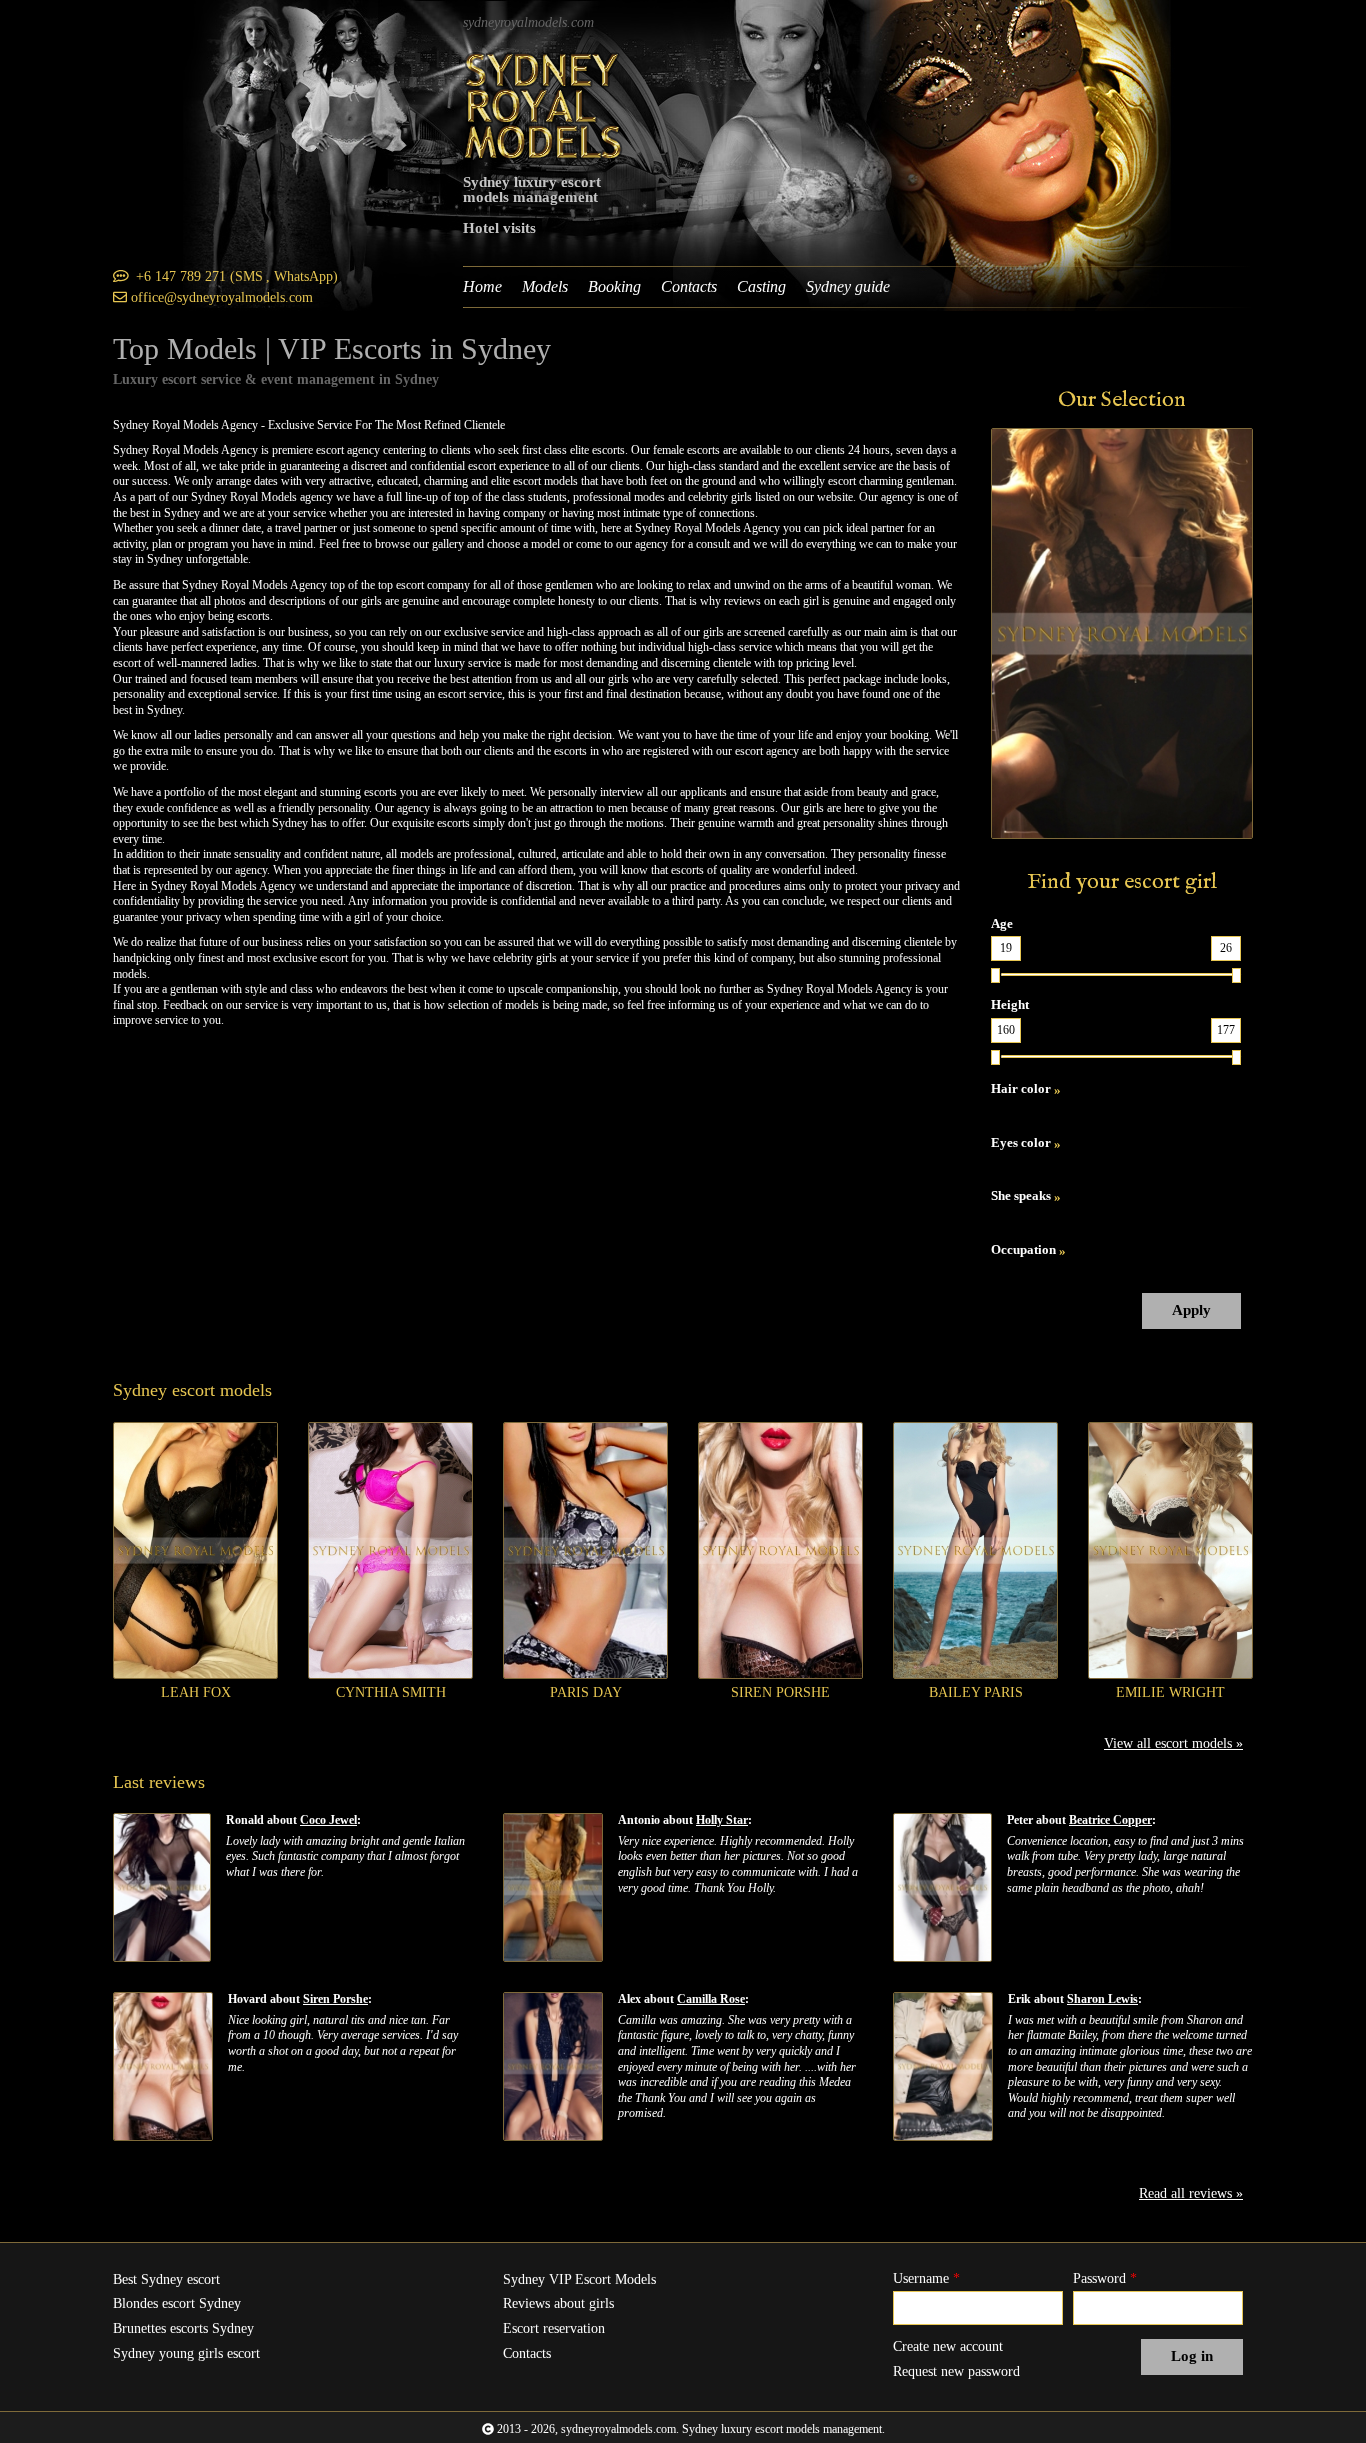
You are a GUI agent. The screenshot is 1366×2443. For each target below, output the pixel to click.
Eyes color (1021, 1142)
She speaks (1021, 1195)
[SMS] (121, 276)
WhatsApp (303, 276)
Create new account (948, 2346)
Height (1010, 1004)
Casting (761, 286)
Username (926, 2278)
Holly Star (722, 1820)
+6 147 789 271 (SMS (199, 276)
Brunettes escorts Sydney (183, 2328)
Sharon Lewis (1102, 1999)
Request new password (956, 2371)
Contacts (689, 286)
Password (1105, 2278)
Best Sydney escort (166, 2279)
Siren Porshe (335, 1999)
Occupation (1023, 1249)
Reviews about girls (558, 2303)
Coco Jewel (328, 1820)
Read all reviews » (1191, 2193)
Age (1002, 923)
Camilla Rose (711, 1999)
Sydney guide (848, 286)
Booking (614, 286)
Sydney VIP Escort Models (579, 2279)
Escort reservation (554, 2328)
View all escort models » (1173, 1743)
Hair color (1021, 1088)
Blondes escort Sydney (177, 2303)
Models (545, 286)
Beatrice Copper (1110, 1820)
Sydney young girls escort (186, 2353)
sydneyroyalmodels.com (528, 22)
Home (482, 286)
